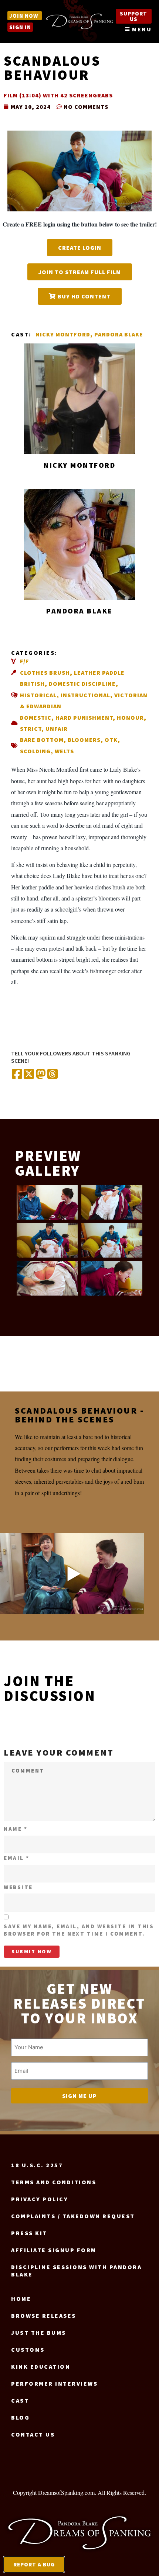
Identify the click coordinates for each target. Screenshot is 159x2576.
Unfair (57, 729)
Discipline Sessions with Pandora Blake (76, 2271)
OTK (111, 740)
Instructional (85, 695)
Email (17, 1858)
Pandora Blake (119, 334)
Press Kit (29, 2233)
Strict (31, 729)
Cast (20, 2400)
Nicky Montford (63, 334)
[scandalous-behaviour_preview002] (112, 1202)
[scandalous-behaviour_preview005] (47, 1278)
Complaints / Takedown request (73, 2216)
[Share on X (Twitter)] (29, 1074)
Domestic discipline (82, 684)
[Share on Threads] (53, 1074)
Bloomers (84, 740)
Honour (130, 718)
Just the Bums (39, 2333)
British (32, 684)
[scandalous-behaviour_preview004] (112, 1240)
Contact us (33, 2434)
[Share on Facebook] (17, 1074)
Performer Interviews (54, 2383)
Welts (64, 751)
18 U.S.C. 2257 (37, 2165)
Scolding (35, 751)
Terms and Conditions (54, 2182)
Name (16, 1829)
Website (18, 1887)
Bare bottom (42, 740)
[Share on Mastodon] (41, 1074)
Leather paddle (99, 672)
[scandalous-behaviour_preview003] (47, 1240)
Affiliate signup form (54, 2250)
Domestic (36, 718)
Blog (20, 2417)
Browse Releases (44, 2316)
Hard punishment (84, 718)
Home (21, 2299)
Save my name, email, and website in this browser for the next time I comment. (79, 1930)
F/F (25, 661)
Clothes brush (45, 672)
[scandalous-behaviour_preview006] (112, 1278)
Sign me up (79, 2096)
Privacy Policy (40, 2199)
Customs (28, 2349)
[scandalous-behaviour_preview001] (47, 1202)
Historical (38, 695)
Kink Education (41, 2366)
